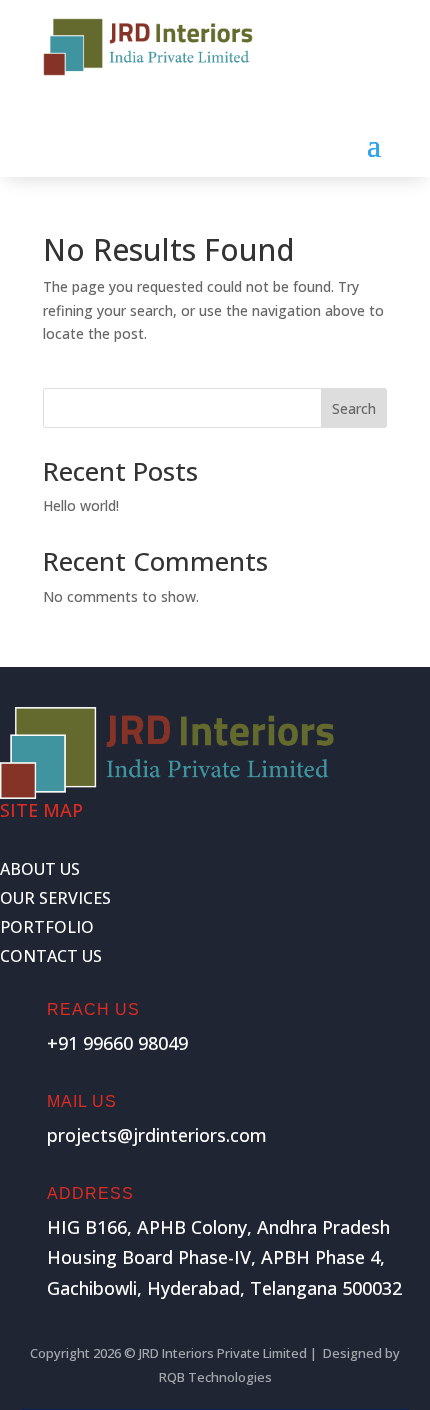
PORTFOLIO (47, 927)
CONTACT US (51, 956)
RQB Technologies (215, 1377)
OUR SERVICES (55, 898)
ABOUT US (40, 869)
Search (354, 408)
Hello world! (81, 505)
